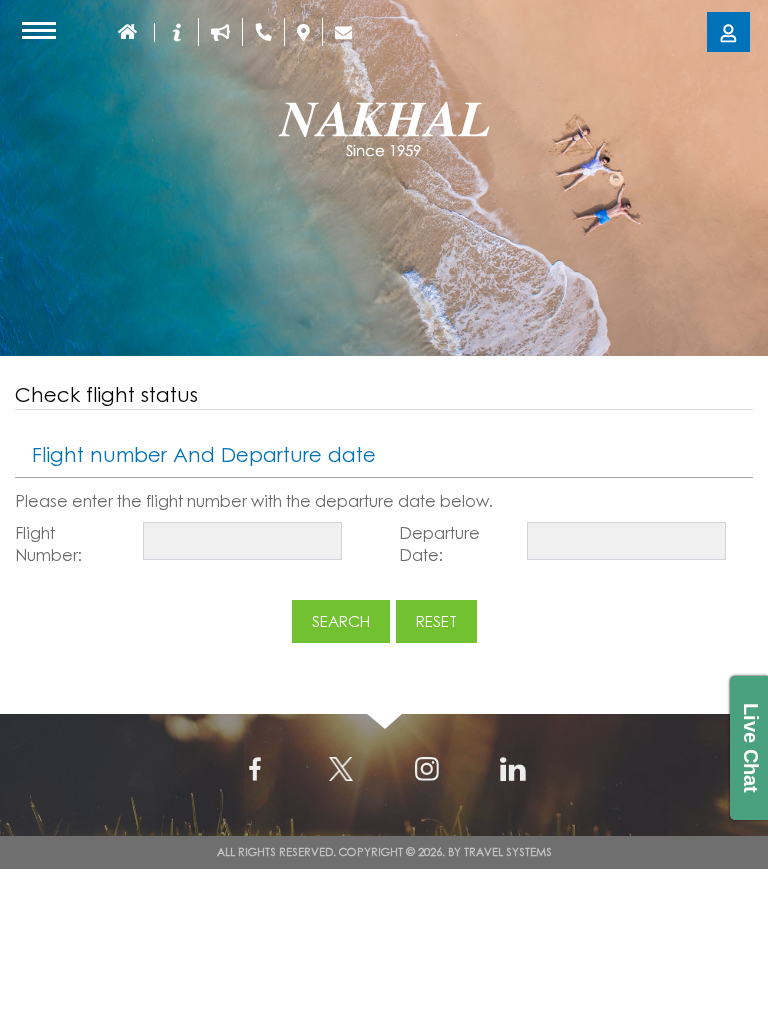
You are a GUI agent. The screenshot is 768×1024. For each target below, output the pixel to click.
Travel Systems (508, 851)
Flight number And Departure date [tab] (204, 454)
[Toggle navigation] (39, 30)
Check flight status (106, 394)
